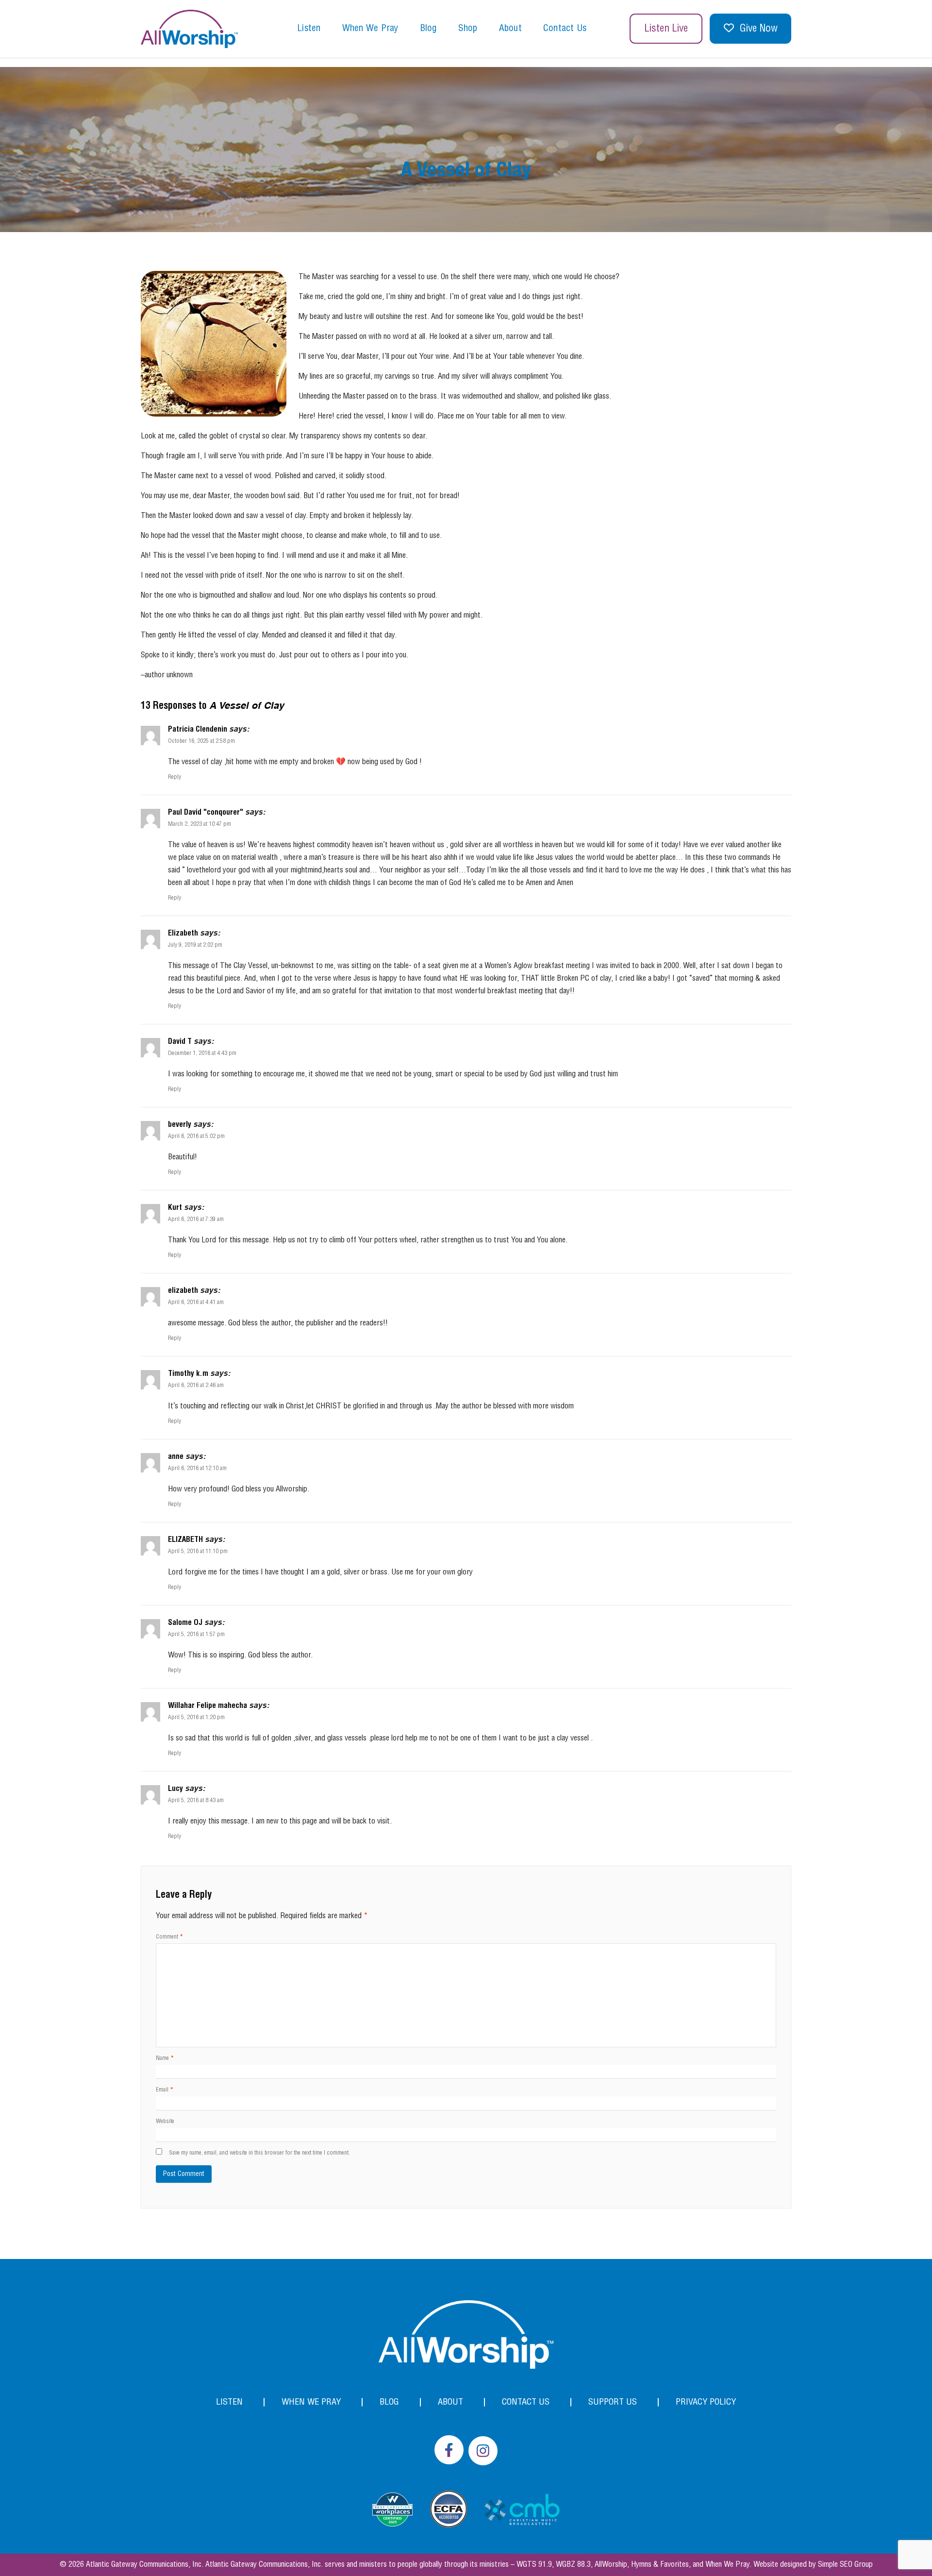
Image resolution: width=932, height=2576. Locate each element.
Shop (468, 29)
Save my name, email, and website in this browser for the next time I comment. (259, 2153)
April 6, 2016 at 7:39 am (196, 1219)
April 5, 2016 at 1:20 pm (196, 1717)
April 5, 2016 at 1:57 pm (196, 1634)
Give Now (759, 29)
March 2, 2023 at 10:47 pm (200, 824)
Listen (309, 29)
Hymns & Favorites (660, 2565)
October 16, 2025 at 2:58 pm (201, 741)
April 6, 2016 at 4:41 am (196, 1302)
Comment (169, 1937)
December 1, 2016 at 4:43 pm (202, 1053)
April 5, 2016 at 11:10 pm (198, 1551)
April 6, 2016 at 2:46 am (196, 1385)
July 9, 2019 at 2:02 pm (195, 945)
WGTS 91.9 (534, 2565)
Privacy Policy (706, 2402)
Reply (175, 777)
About (510, 29)
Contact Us (565, 29)
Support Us (613, 2402)
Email (165, 2090)
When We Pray (370, 29)
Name (165, 2058)
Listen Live (666, 29)
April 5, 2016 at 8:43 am (196, 1800)
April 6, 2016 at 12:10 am (197, 1468)
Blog (428, 29)
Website (165, 2121)
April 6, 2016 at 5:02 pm (196, 1136)
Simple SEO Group (845, 2565)
